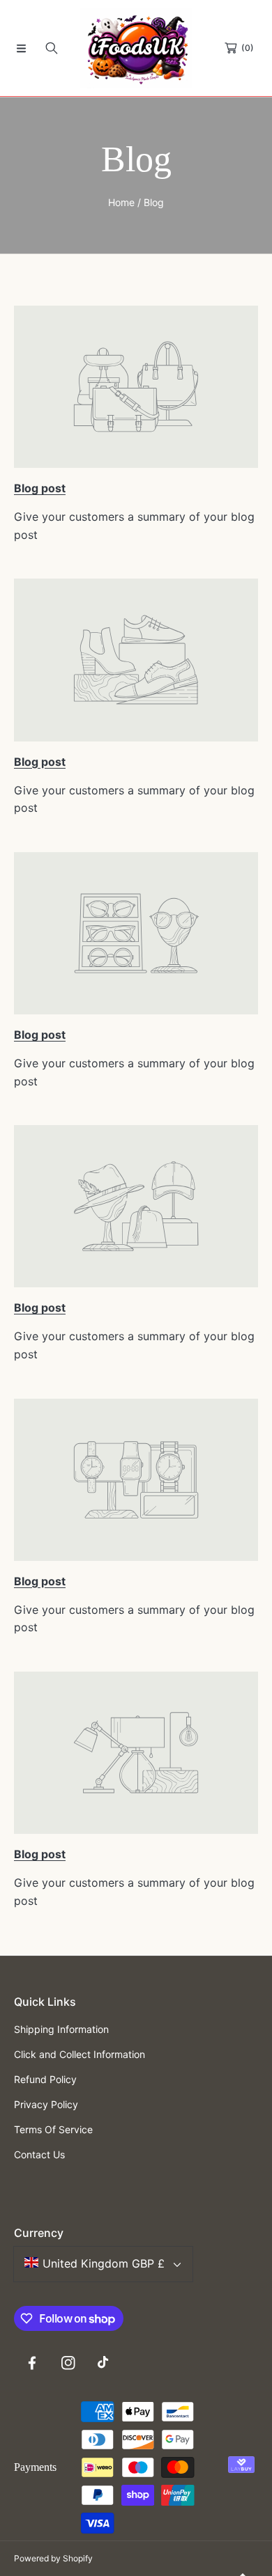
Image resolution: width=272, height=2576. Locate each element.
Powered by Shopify (53, 2558)
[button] (21, 48)
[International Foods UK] (136, 48)
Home (121, 202)
